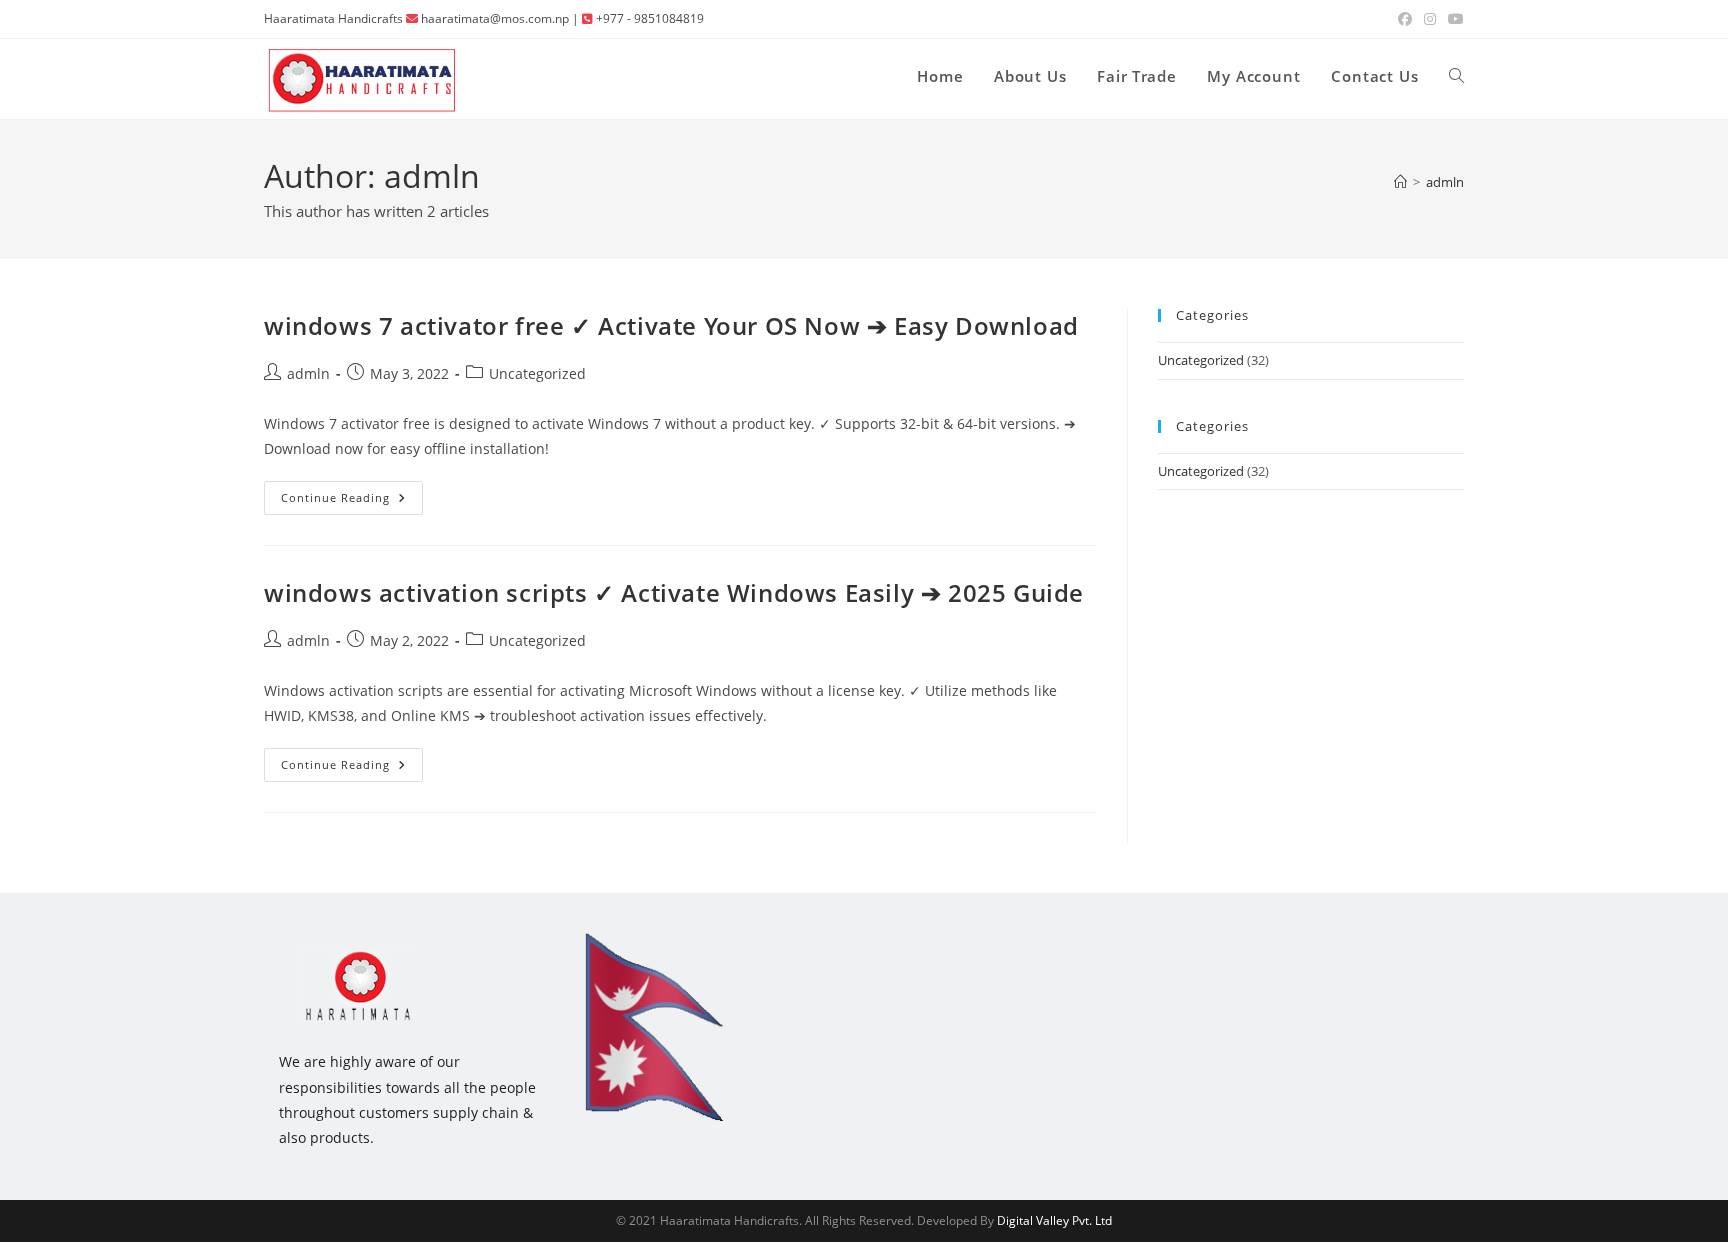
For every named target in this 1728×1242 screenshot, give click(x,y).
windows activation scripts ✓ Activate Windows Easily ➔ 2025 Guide (674, 592)
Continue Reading (352, 501)
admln (1445, 182)
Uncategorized (537, 373)
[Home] (1400, 182)
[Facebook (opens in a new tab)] (1405, 19)
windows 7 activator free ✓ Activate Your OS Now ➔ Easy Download (671, 325)
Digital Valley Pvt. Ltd (1054, 1220)
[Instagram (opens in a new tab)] (1430, 19)
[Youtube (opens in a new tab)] (1453, 19)
